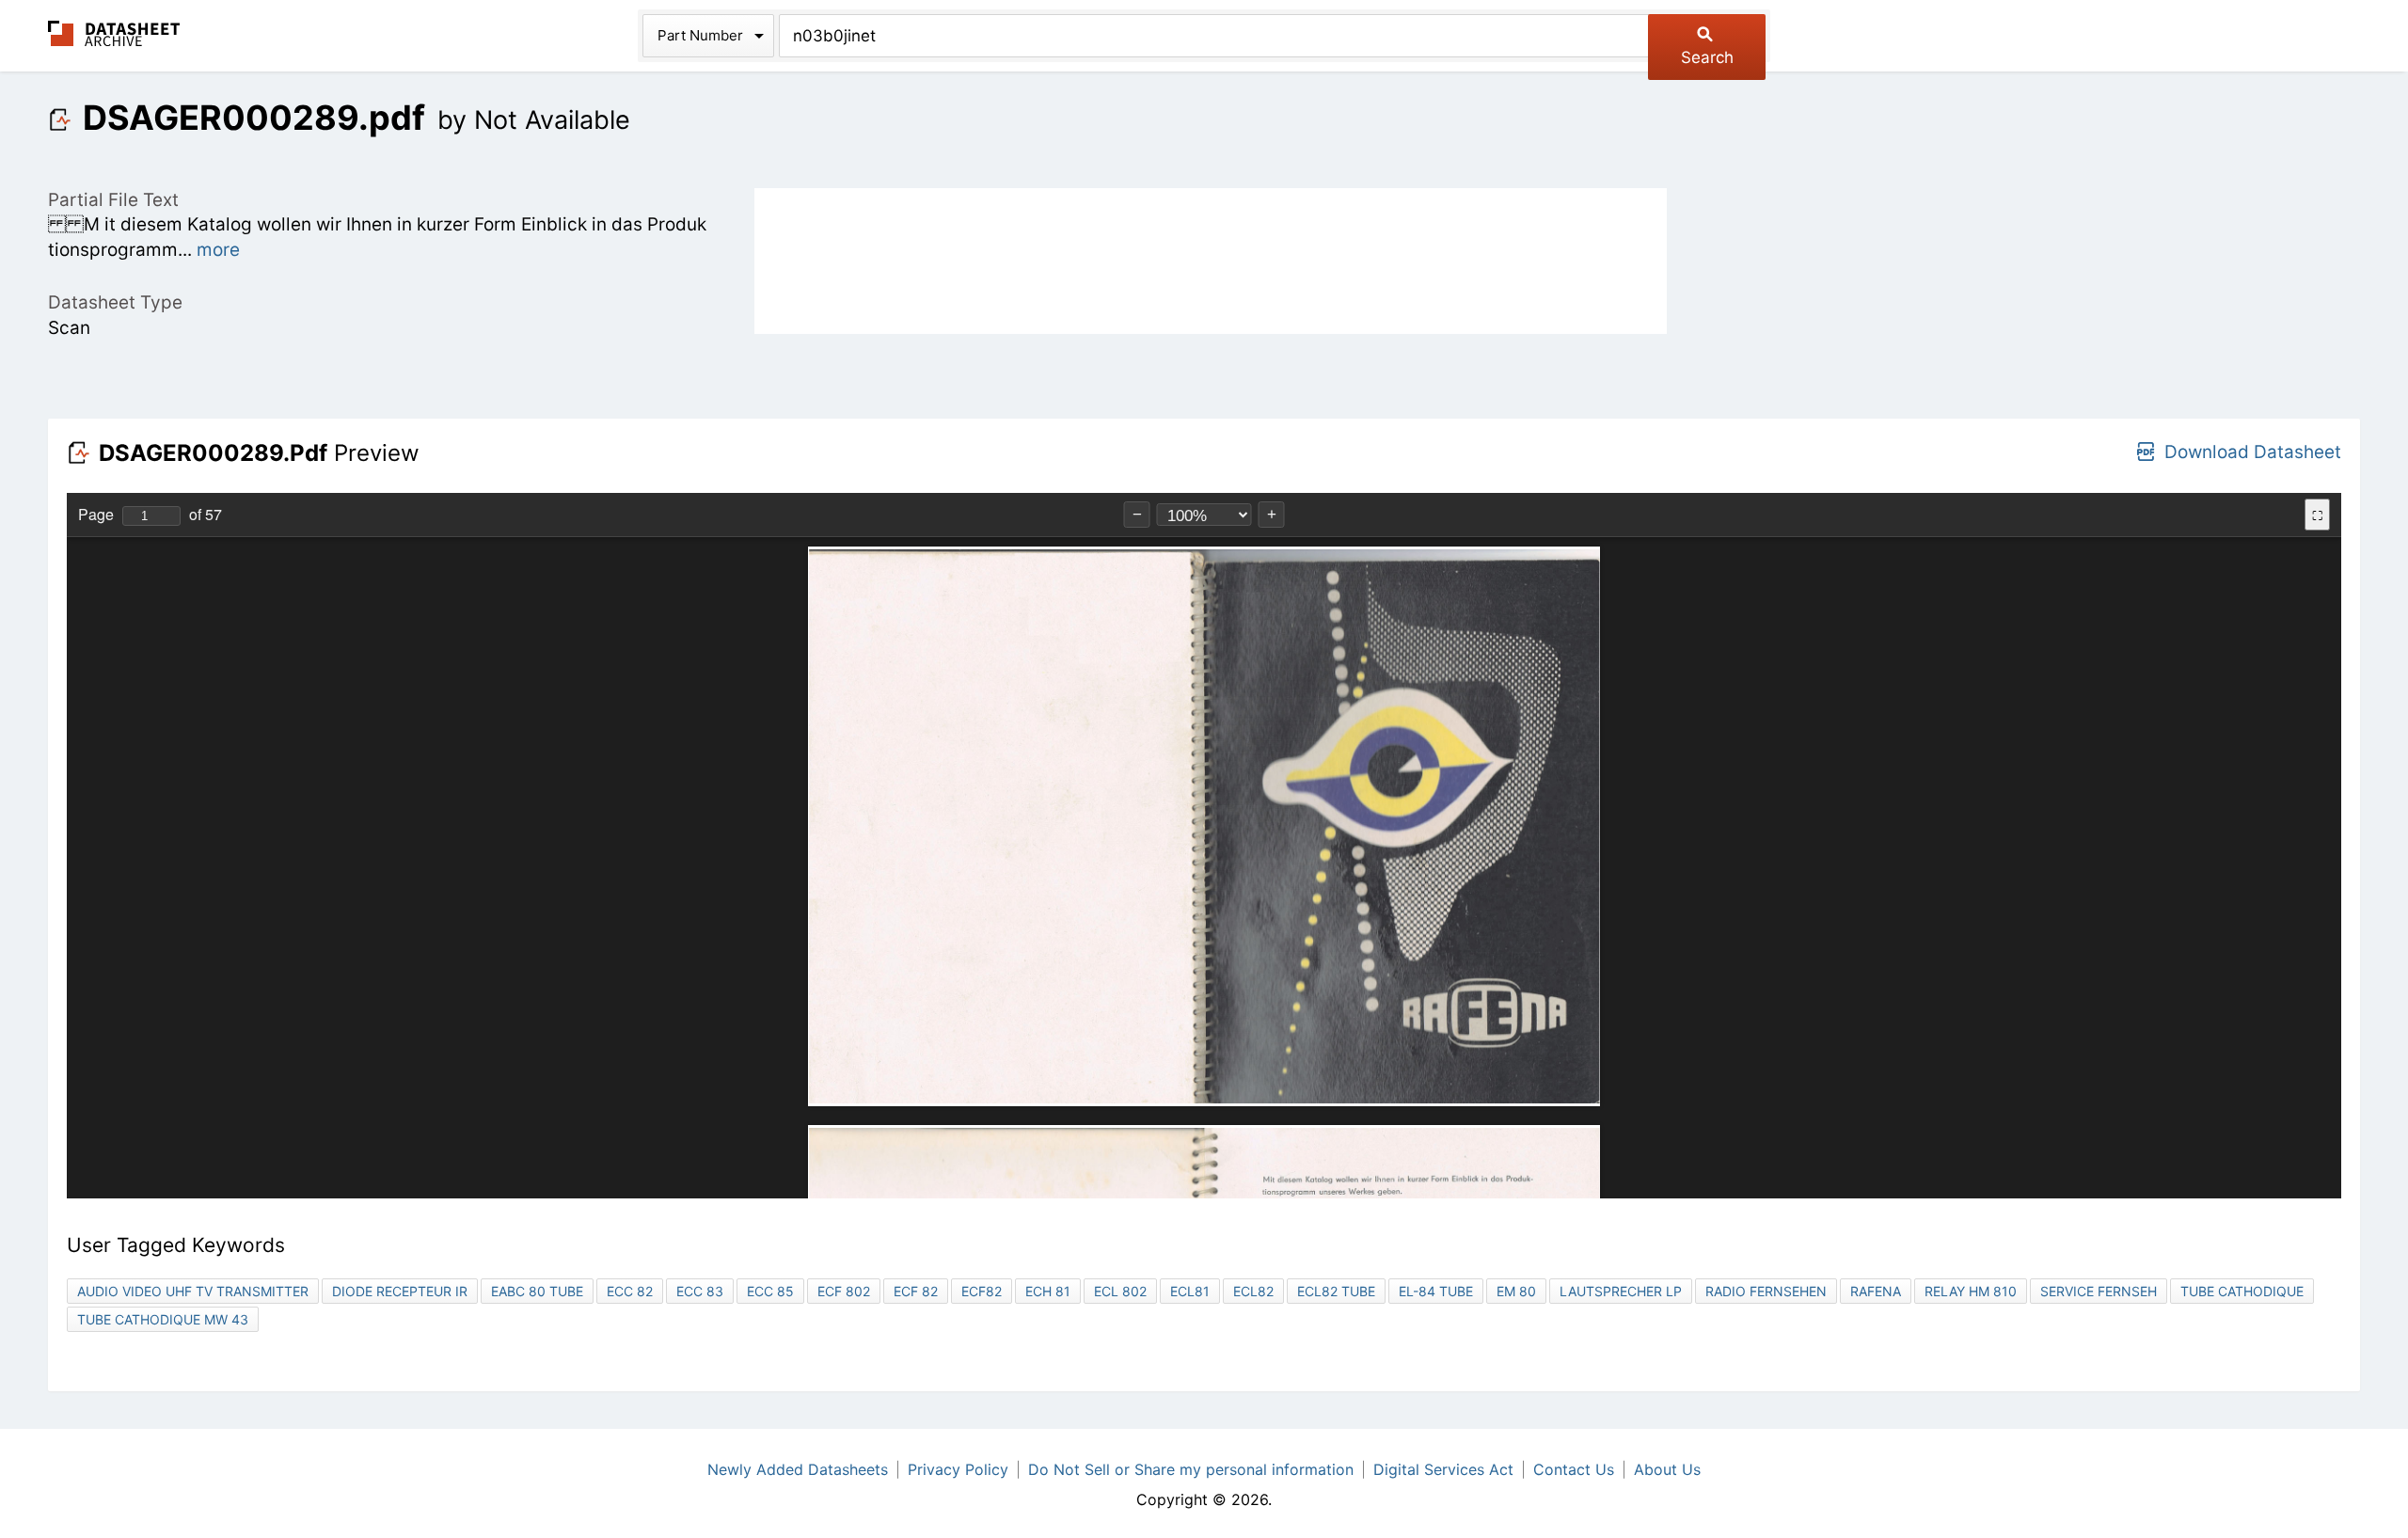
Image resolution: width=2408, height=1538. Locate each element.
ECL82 (1253, 1291)
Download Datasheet (2253, 452)
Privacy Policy (958, 1469)
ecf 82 (916, 1291)
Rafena (1876, 1291)
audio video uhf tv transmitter (193, 1291)
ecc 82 (630, 1291)
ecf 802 (844, 1291)
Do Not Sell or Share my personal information (1191, 1469)
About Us (1667, 1469)
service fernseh (2099, 1291)
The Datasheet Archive (114, 33)
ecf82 (982, 1291)
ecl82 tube (1336, 1291)
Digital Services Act (1443, 1469)
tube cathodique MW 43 (163, 1319)
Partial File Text (113, 200)
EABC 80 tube (537, 1291)
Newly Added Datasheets (798, 1469)
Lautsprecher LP (1621, 1291)
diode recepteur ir (400, 1291)
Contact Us (1574, 1469)
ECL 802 (1120, 1291)
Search (1707, 57)
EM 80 (1516, 1291)
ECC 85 (770, 1291)
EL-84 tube (1436, 1291)
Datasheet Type (115, 302)
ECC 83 (700, 1291)
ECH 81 (1048, 1291)
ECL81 (1190, 1291)
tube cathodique (2242, 1291)
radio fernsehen (1766, 1291)
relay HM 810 (1971, 1291)
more (218, 250)
